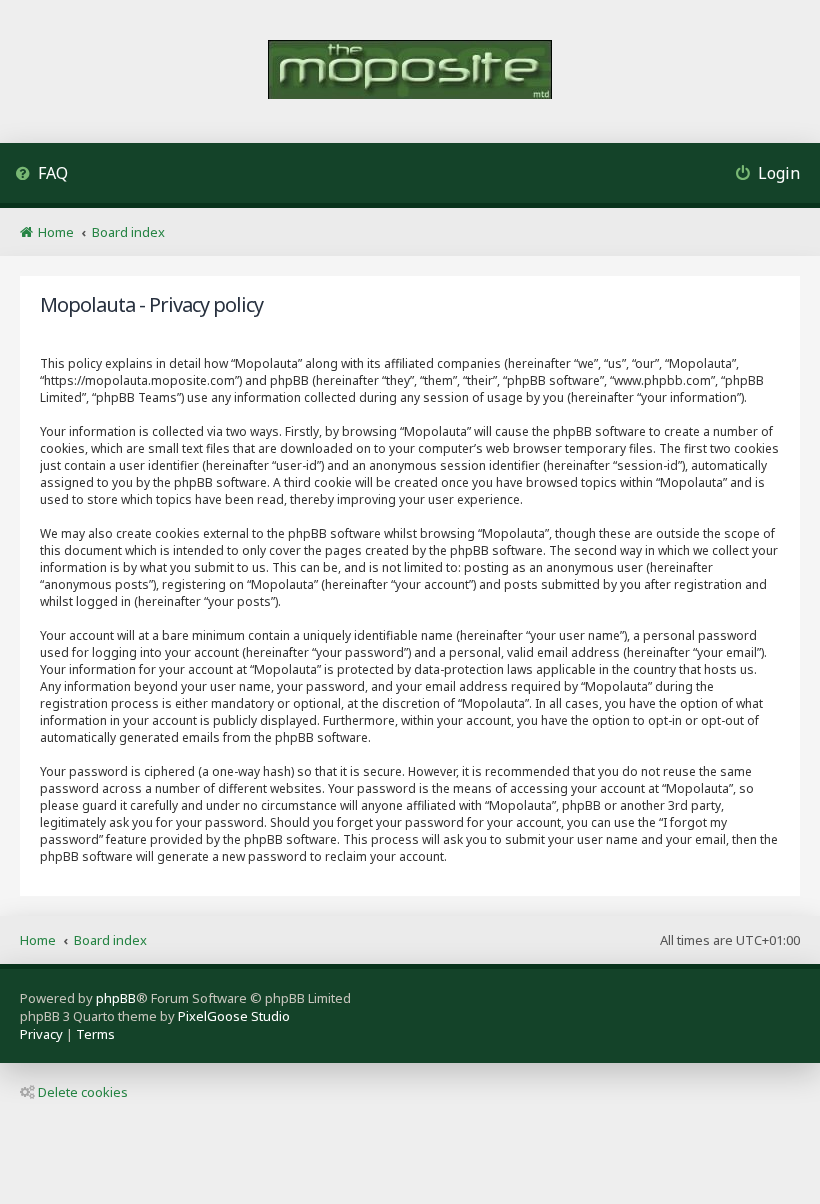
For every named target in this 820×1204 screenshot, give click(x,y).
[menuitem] (41, 175)
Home (38, 940)
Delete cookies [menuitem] (83, 1092)
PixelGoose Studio (234, 1016)
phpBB (116, 998)
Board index (110, 940)
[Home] (410, 71)
